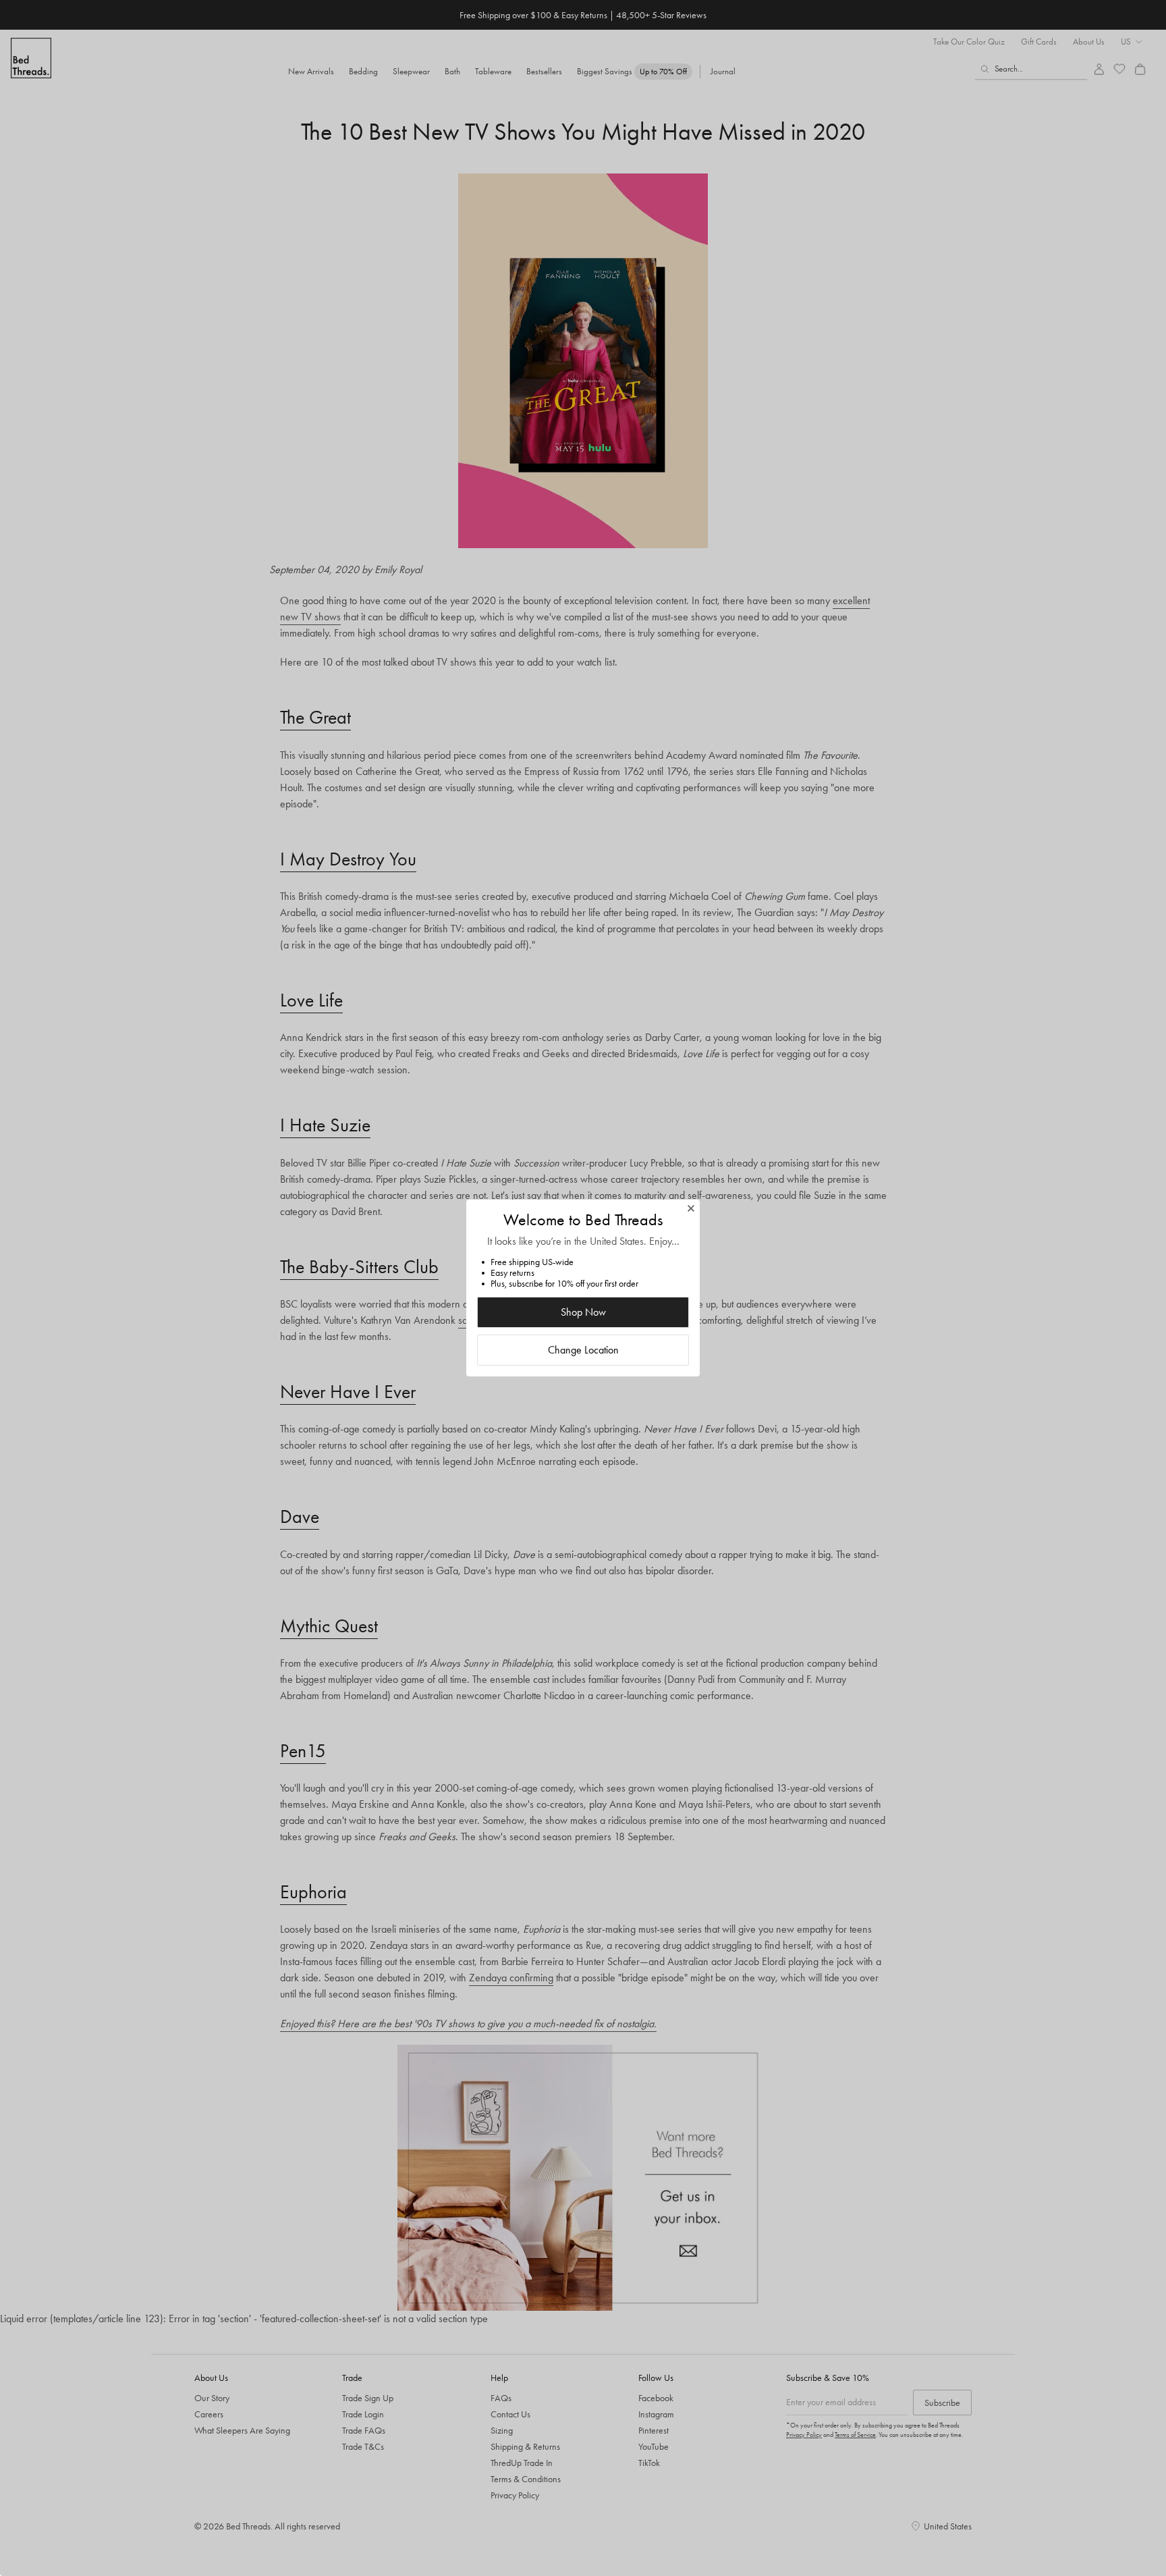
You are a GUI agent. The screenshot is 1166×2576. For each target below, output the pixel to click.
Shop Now (583, 1312)
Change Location (583, 1350)
